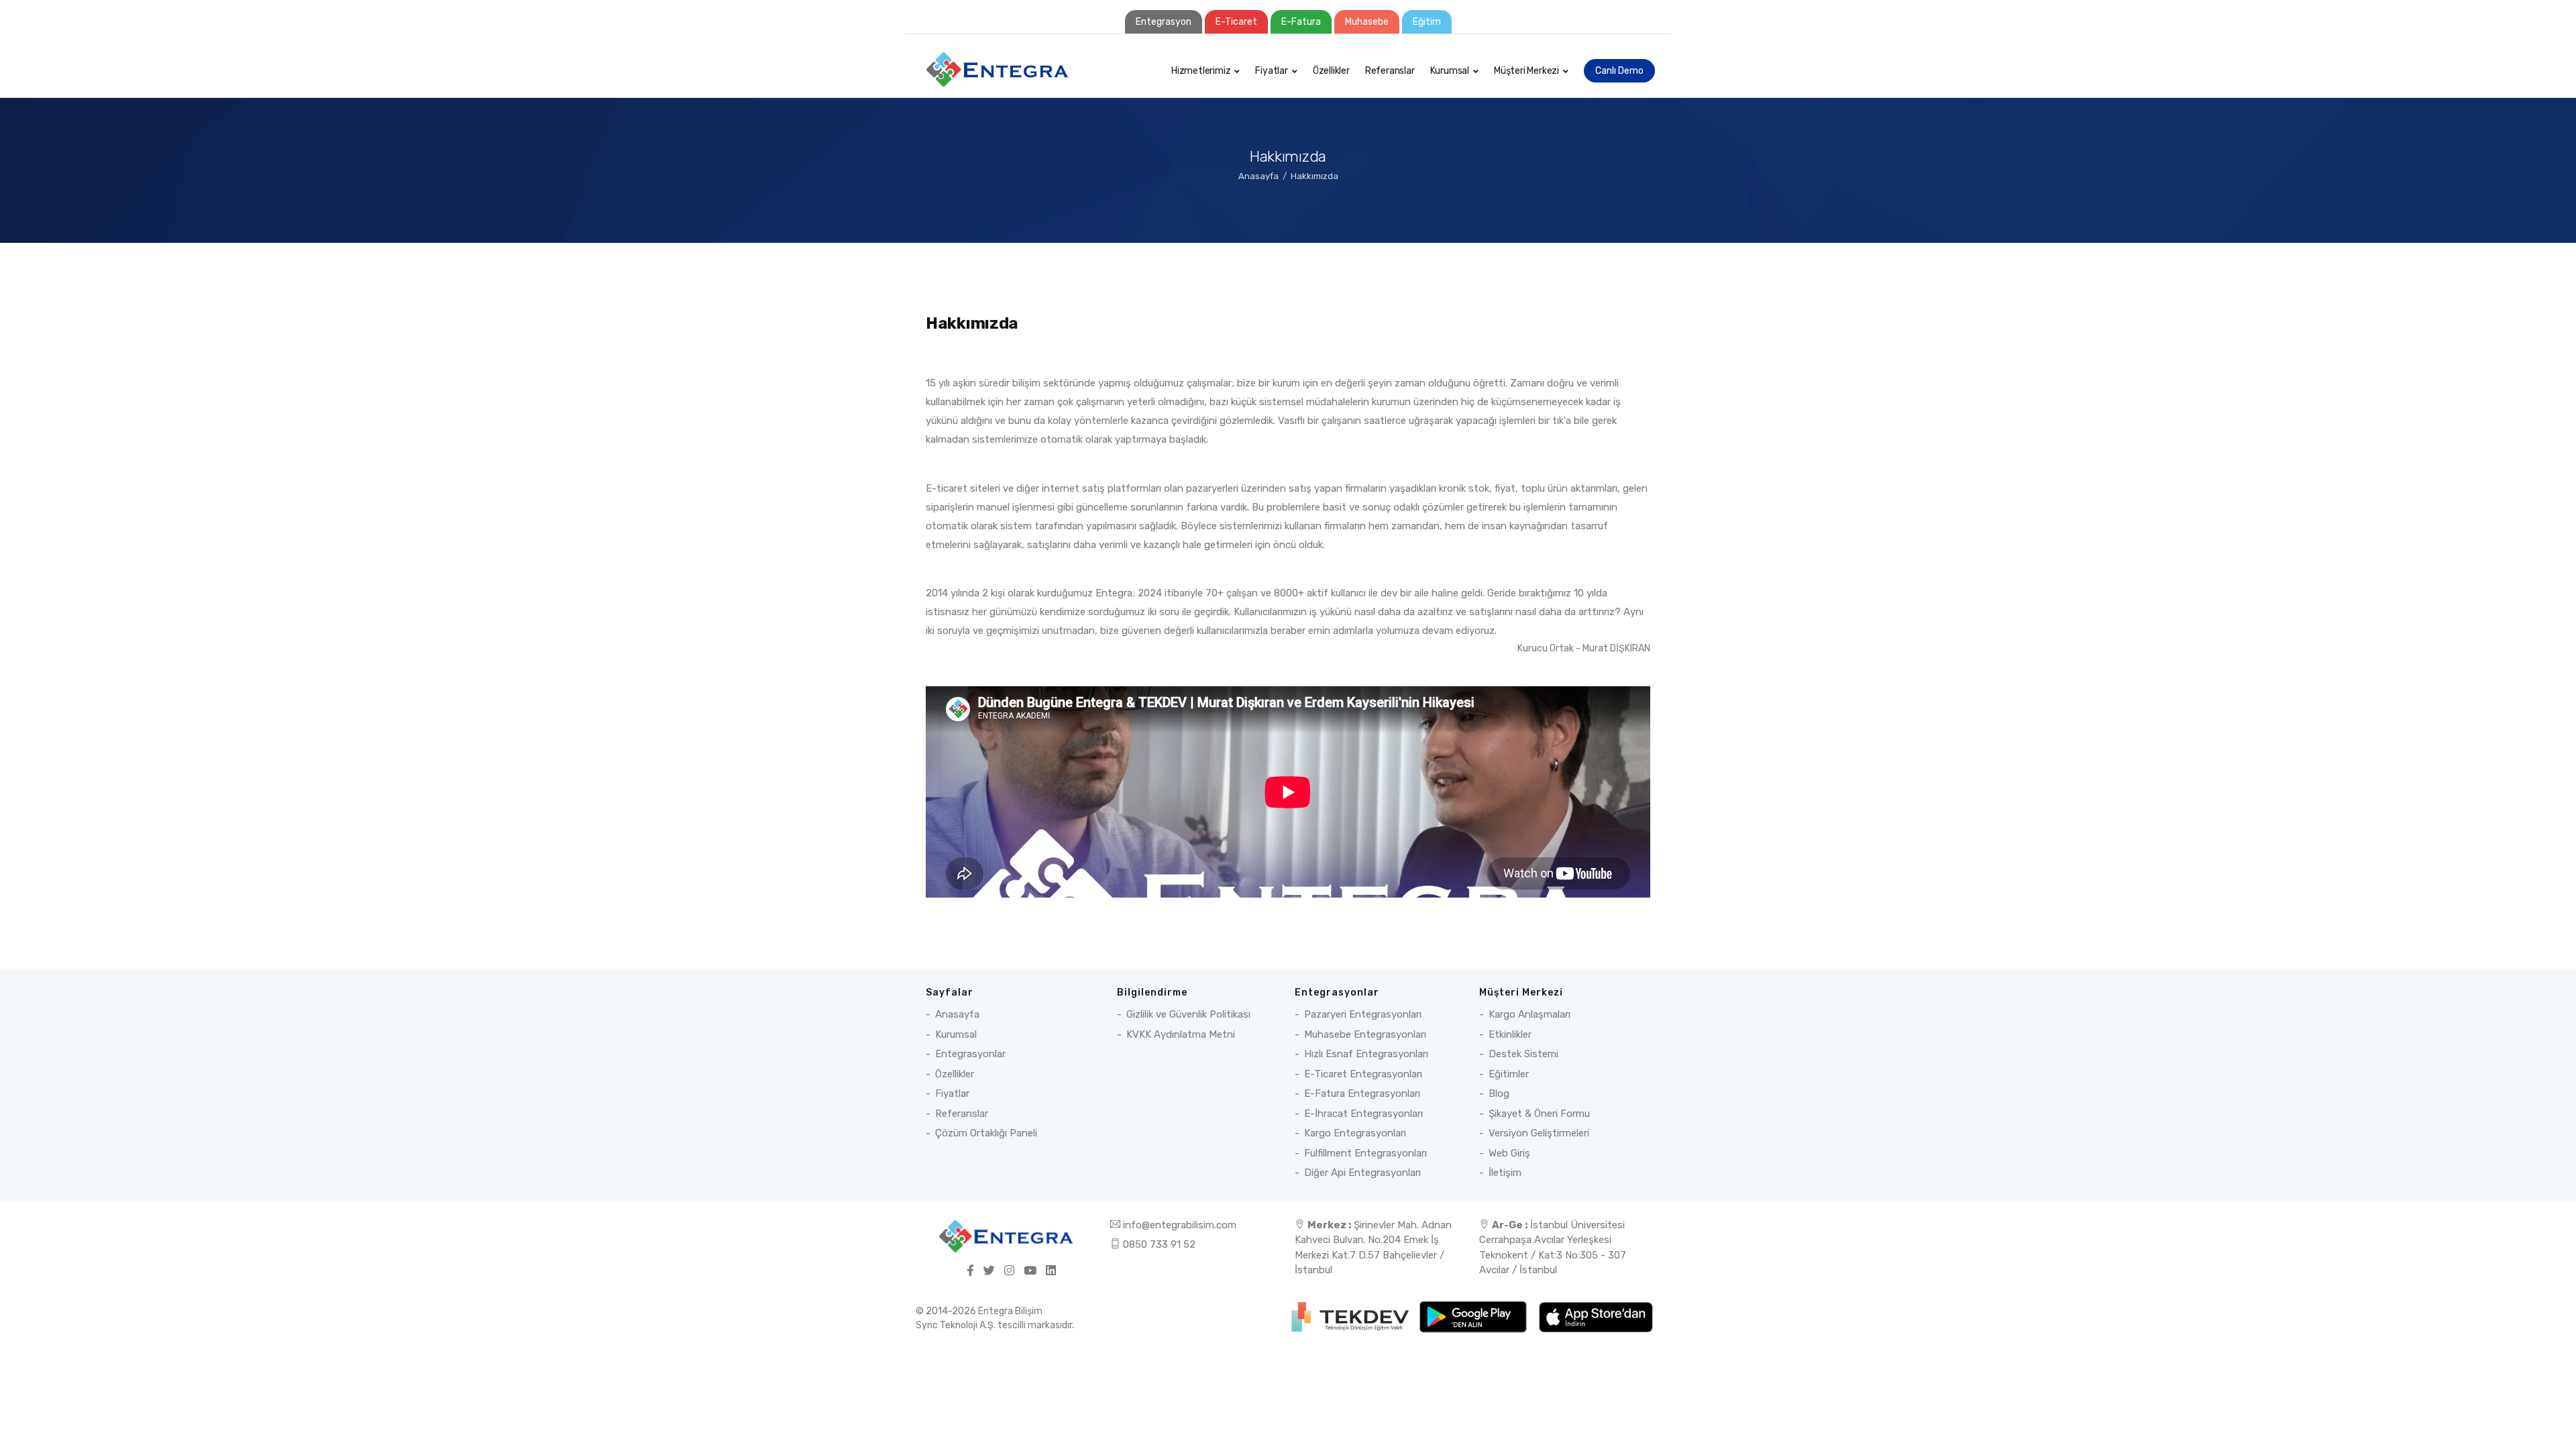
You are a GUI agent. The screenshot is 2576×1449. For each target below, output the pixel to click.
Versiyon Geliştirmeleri (1539, 1133)
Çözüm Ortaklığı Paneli (986, 1133)
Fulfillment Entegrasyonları (1365, 1153)
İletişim (1505, 1173)
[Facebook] (970, 1271)
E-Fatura (1301, 22)
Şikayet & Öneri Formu (1539, 1114)
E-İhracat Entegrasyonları (1363, 1114)
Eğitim (1427, 22)
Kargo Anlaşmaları (1529, 1014)
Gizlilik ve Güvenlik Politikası (1188, 1014)
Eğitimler (1509, 1074)
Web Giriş (1509, 1153)
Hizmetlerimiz (1201, 71)
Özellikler (1331, 71)
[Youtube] (1030, 1271)
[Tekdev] (1351, 1316)
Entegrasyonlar (970, 1054)
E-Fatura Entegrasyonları (1362, 1093)
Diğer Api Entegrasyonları (1362, 1173)
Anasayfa (1258, 176)
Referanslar (1390, 71)
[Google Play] (1474, 1316)
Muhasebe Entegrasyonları (1365, 1034)
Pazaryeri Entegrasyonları (1363, 1014)
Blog (1499, 1093)
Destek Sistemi (1523, 1054)
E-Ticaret (1236, 22)
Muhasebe (1367, 22)
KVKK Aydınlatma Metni (1181, 1034)
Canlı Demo (1619, 71)
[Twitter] (989, 1271)
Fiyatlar (1271, 71)
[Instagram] (1009, 1271)
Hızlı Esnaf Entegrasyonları (1366, 1054)
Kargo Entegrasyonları (1355, 1133)
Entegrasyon (1164, 22)
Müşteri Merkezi (1526, 71)
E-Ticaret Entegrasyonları (1363, 1074)
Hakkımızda (1314, 176)
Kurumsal (1450, 71)
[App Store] (1596, 1316)
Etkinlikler (1510, 1034)
